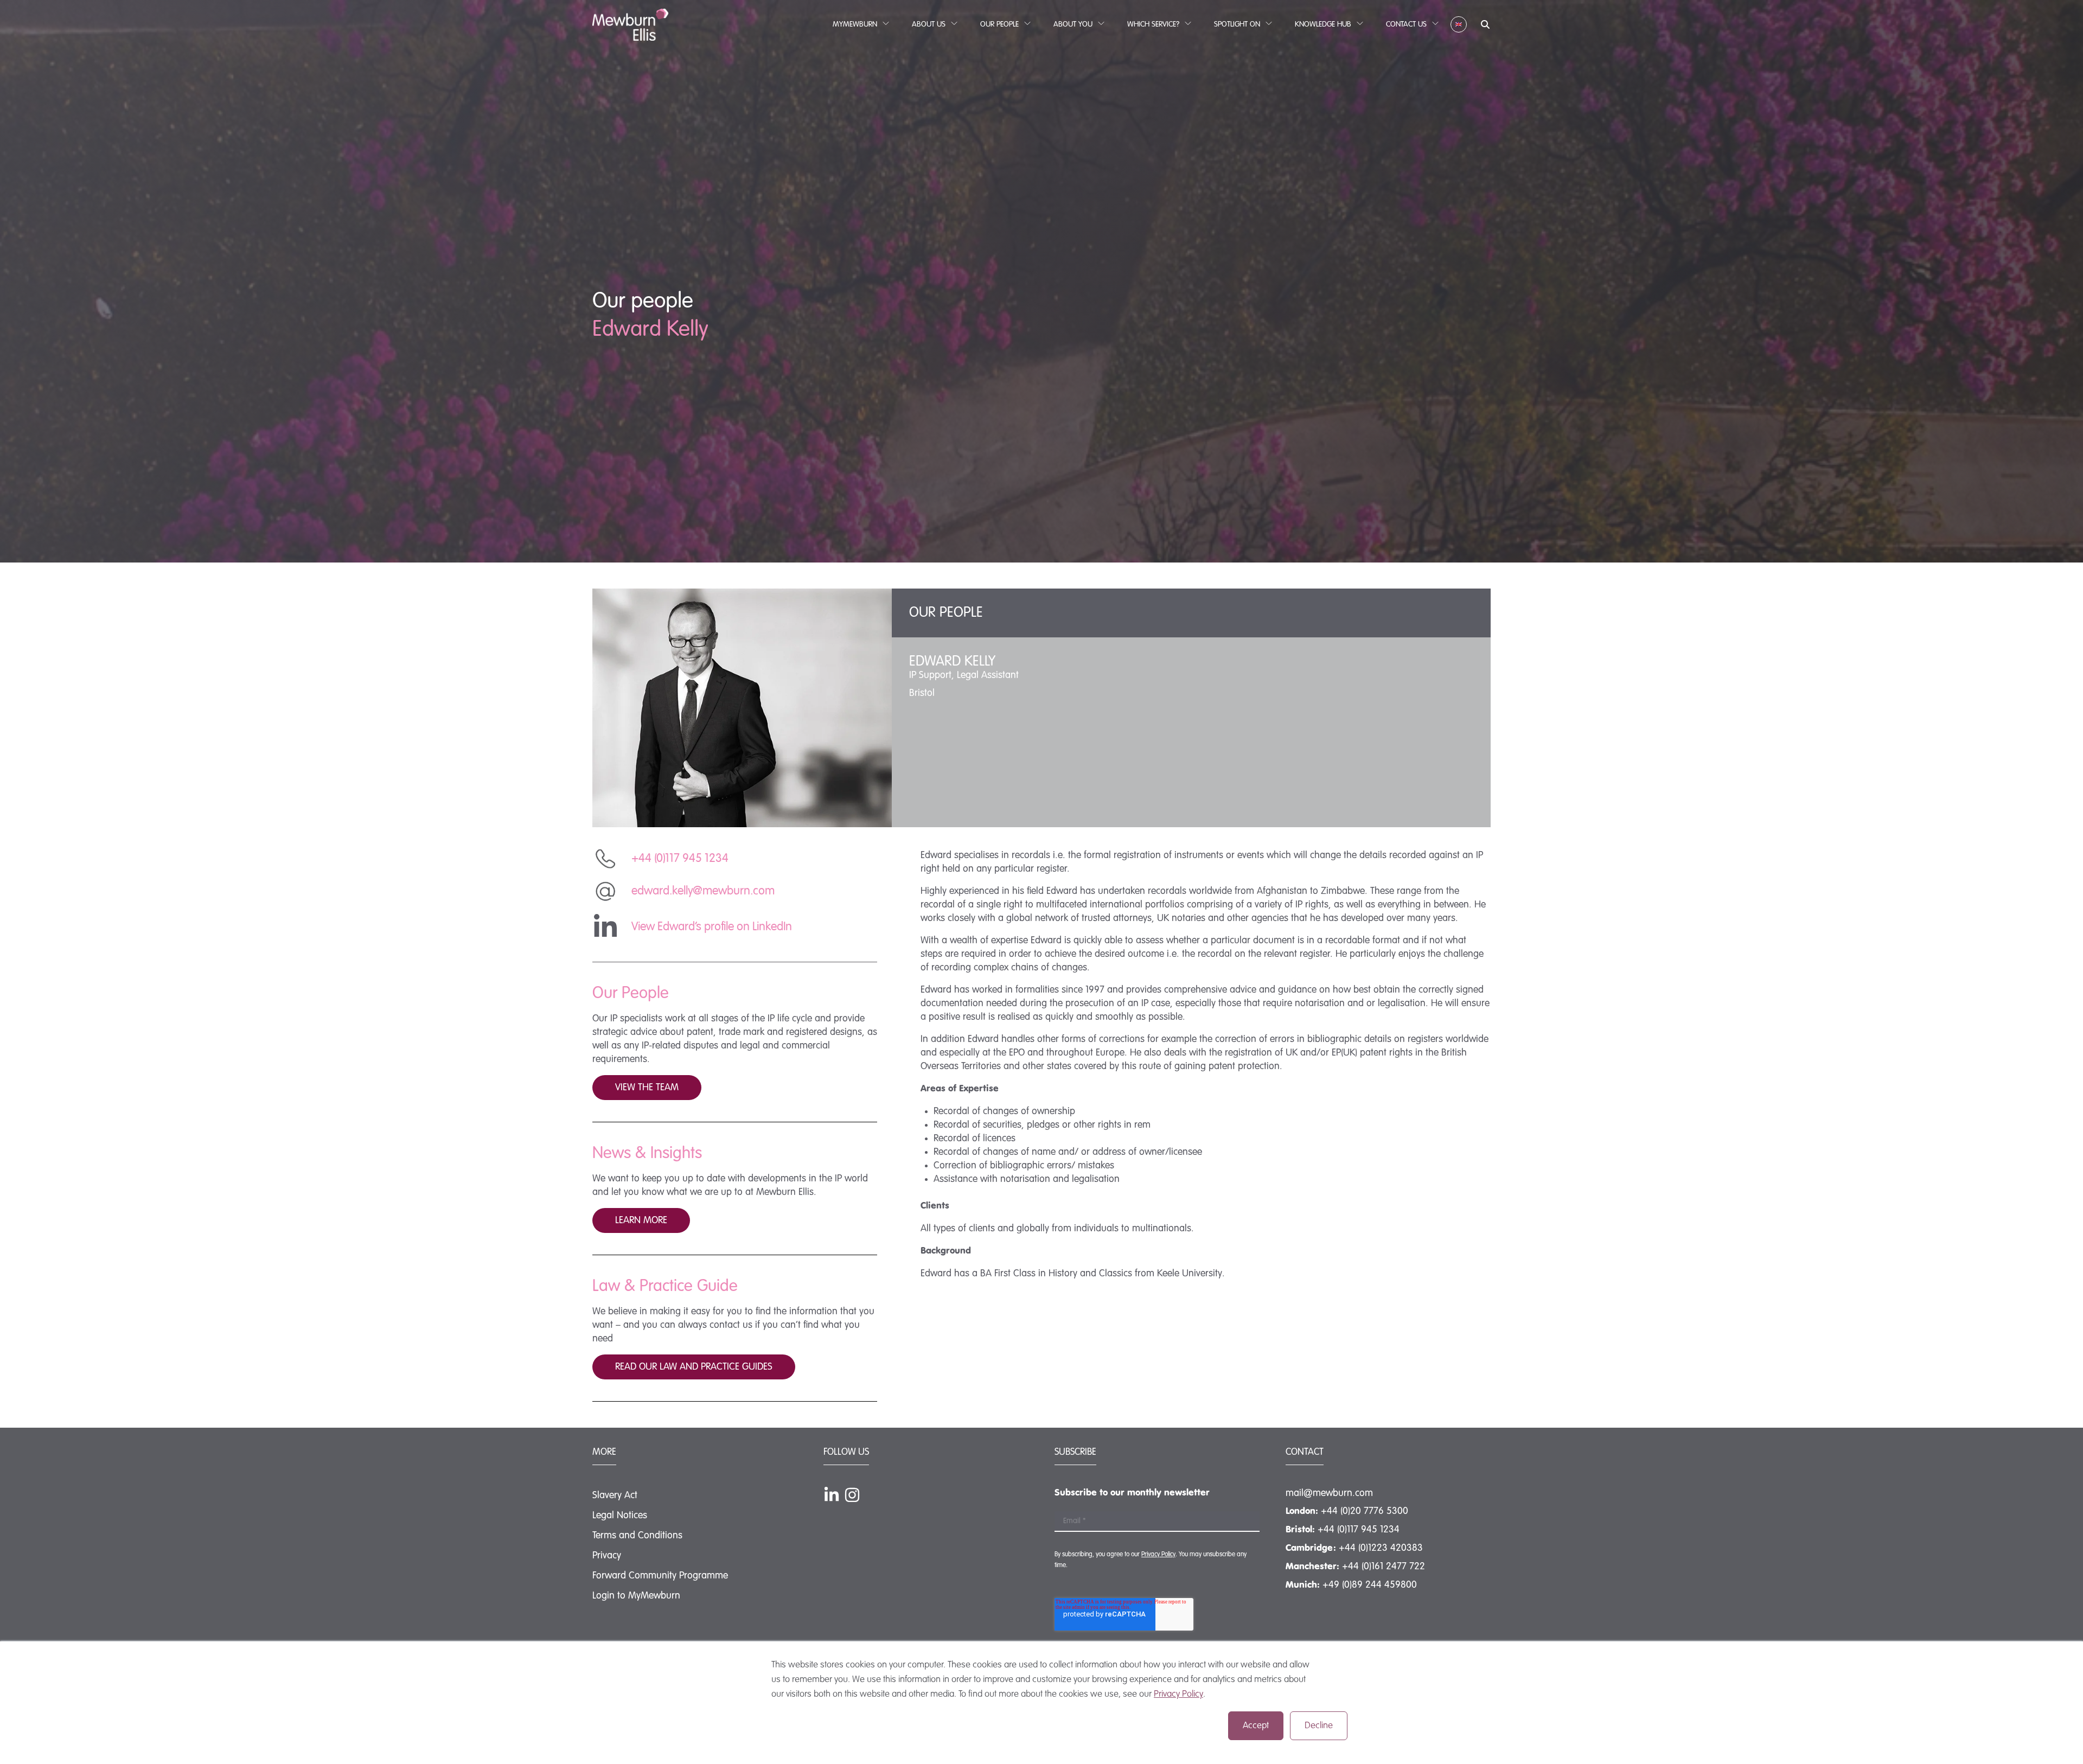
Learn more (641, 1220)
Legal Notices (620, 1516)
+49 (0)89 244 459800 (1370, 1585)
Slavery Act (615, 1495)
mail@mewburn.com (1329, 1493)
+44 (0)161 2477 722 (1384, 1567)
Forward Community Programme (660, 1576)
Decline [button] (1319, 1726)
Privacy (607, 1556)
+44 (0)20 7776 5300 (1365, 1511)
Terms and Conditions (637, 1536)
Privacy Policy (1178, 1694)
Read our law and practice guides (694, 1367)
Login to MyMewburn (636, 1596)
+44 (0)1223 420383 (1381, 1548)
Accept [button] (1256, 1726)
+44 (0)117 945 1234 (1359, 1530)
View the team (647, 1088)
